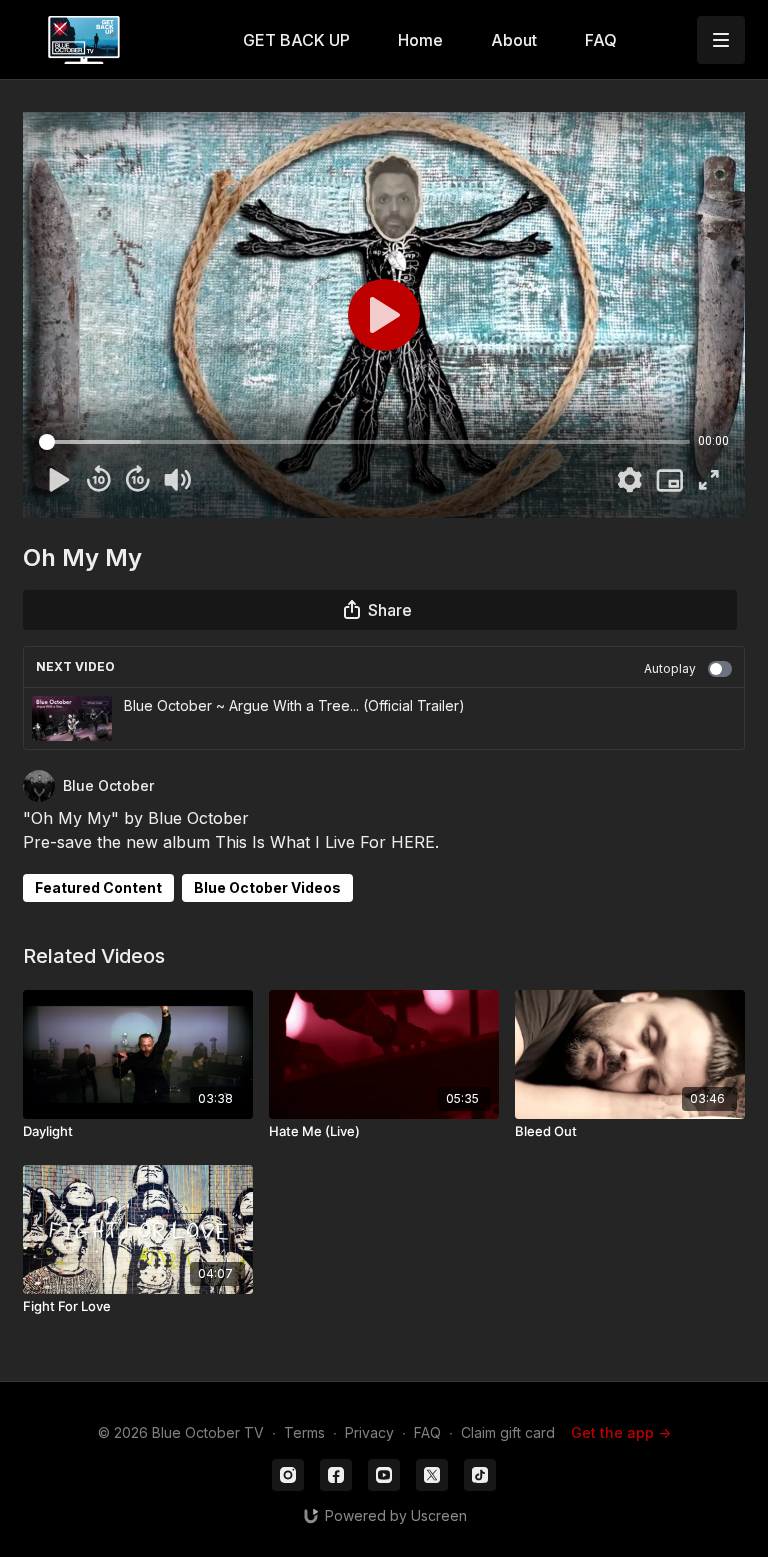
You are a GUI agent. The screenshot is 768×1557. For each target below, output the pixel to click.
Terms (304, 1432)
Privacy (369, 1432)
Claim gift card (508, 1432)
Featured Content (98, 887)
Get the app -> (621, 1432)
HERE (413, 842)
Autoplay (670, 668)
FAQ (427, 1432)
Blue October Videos (267, 887)
